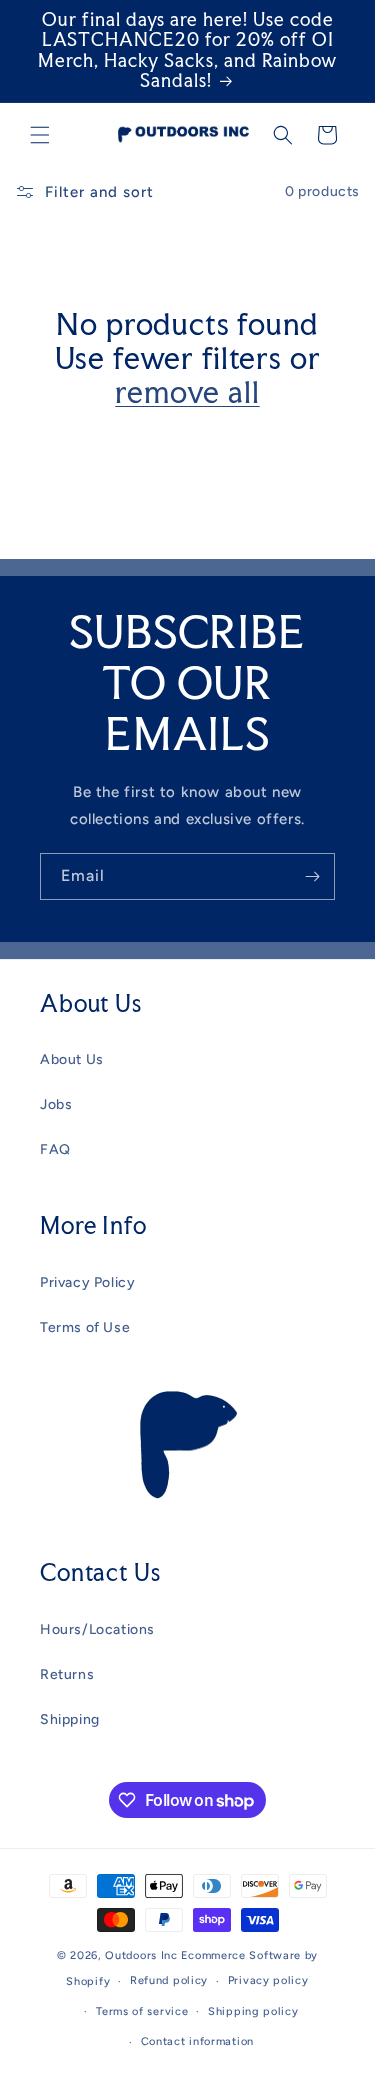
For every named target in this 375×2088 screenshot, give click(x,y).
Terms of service (142, 2011)
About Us (72, 1059)
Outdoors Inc (141, 1955)
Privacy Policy (87, 1282)
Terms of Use (85, 1327)
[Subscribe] (312, 876)
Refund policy (169, 1980)
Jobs (56, 1104)
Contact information (197, 2041)
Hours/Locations (97, 1629)
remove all (187, 392)
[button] (40, 135)
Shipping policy (253, 2011)
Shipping (70, 1719)
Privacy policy (268, 1980)
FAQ (55, 1149)
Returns (67, 1674)
